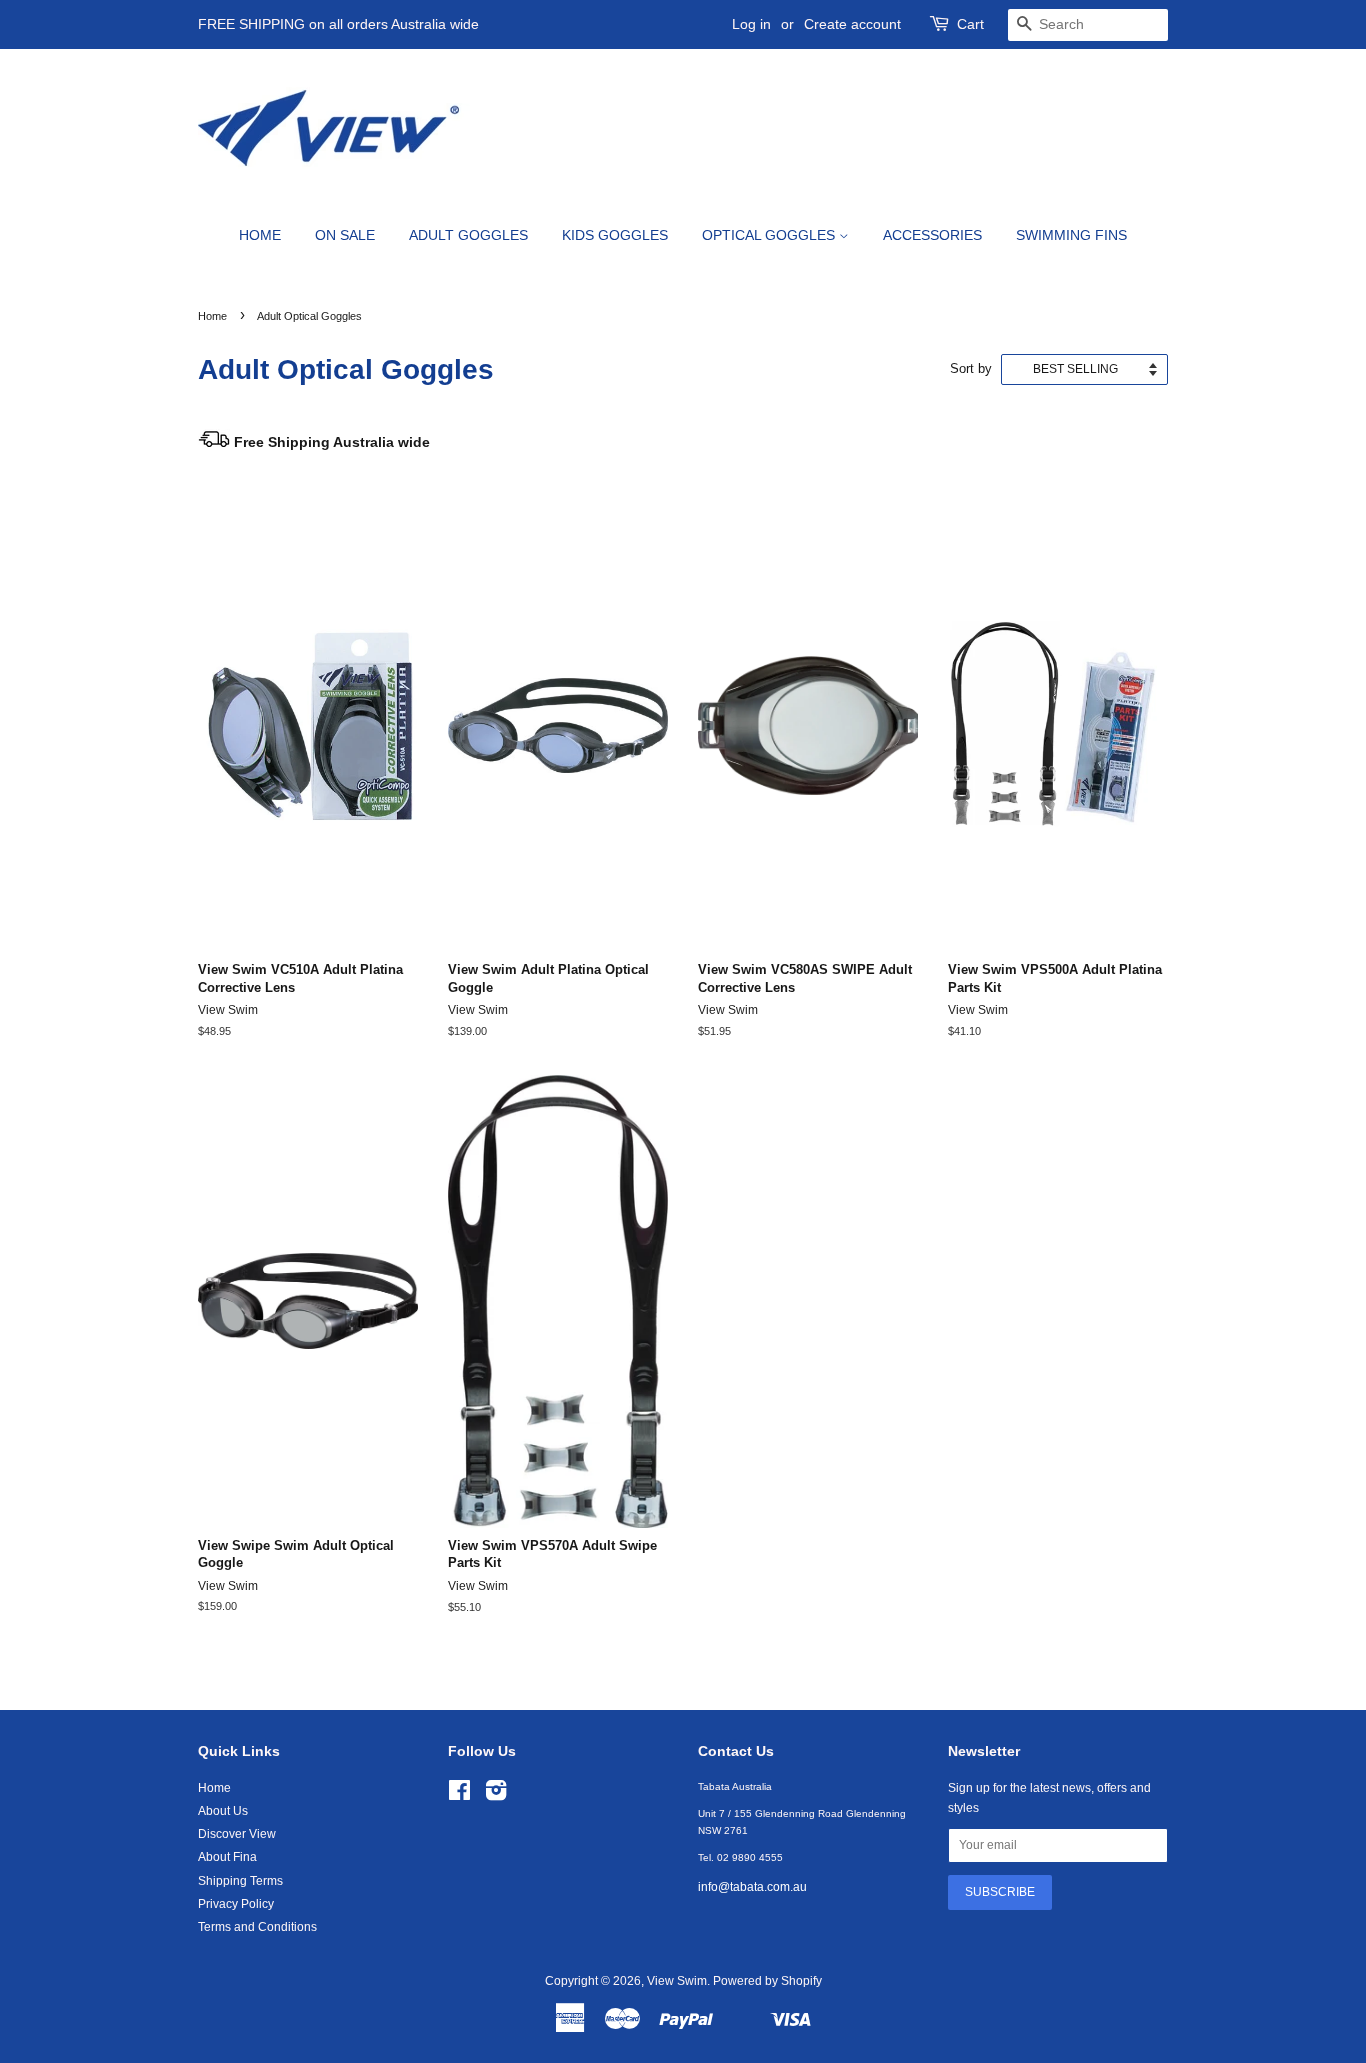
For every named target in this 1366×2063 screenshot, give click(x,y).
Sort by (971, 369)
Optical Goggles (770, 235)
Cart (970, 24)
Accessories (932, 235)
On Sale (345, 235)
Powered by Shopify (767, 1981)
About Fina (227, 1857)
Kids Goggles (615, 235)
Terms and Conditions (257, 1927)
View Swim (677, 1981)
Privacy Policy (236, 1904)
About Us (223, 1811)
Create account (852, 24)
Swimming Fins (1071, 235)
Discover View (237, 1834)
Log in (751, 24)
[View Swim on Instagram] (496, 1795)
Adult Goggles (468, 235)
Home (260, 235)
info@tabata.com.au (752, 1887)
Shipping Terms (240, 1881)
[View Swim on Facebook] (459, 1795)
